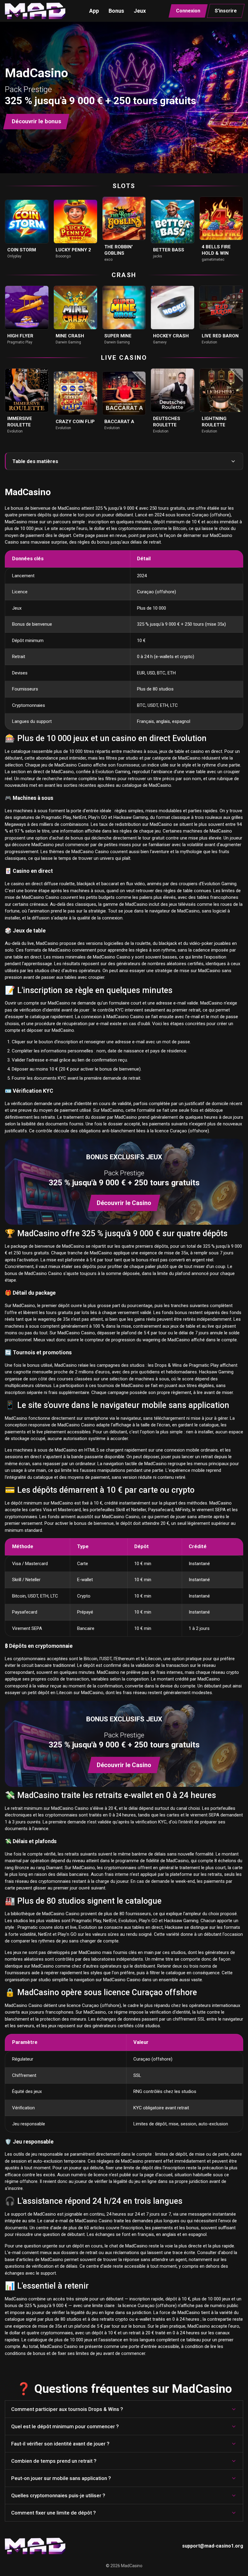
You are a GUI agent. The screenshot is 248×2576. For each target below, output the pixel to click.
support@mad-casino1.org (213, 2546)
